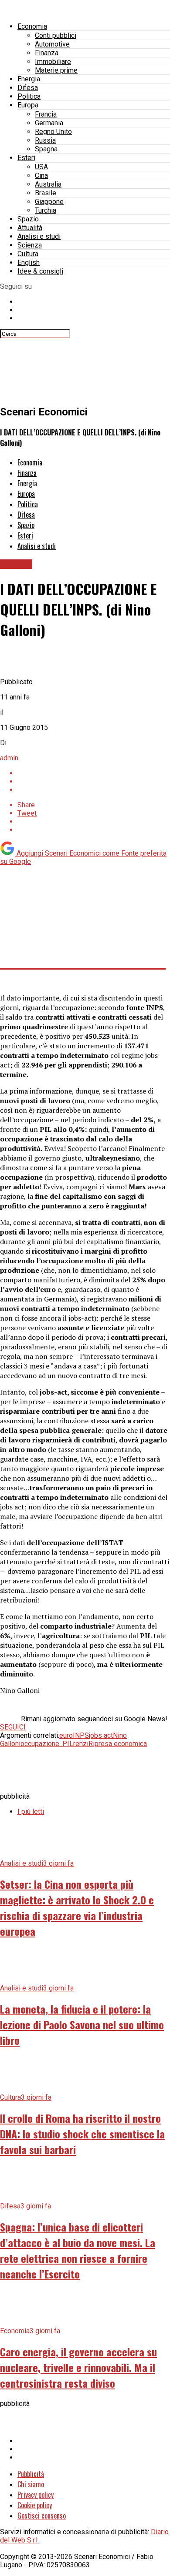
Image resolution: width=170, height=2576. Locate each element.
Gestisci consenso (42, 2516)
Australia (48, 184)
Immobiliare (53, 62)
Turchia (46, 210)
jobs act (101, 1735)
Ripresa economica (118, 1744)
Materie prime (56, 70)
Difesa (28, 88)
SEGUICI (13, 1727)
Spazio (28, 219)
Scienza (30, 245)
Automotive (52, 44)
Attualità (30, 228)
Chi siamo (31, 2484)
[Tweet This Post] (94, 781)
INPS (81, 1735)
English (29, 263)
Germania (49, 123)
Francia (46, 114)
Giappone (49, 202)
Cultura (28, 254)
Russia (45, 140)
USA (41, 167)
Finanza (47, 53)
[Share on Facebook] (94, 773)
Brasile (46, 193)
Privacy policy (36, 2495)
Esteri (26, 158)
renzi (81, 1744)
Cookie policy (35, 2505)
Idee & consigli (40, 271)
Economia (32, 26)
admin (9, 758)
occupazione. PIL (47, 1744)
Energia (29, 79)
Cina (41, 176)
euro (66, 1735)
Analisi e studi (39, 236)
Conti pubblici (56, 35)
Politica (29, 96)
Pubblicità (31, 2474)
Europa (28, 105)
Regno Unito (53, 132)
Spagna (46, 149)
